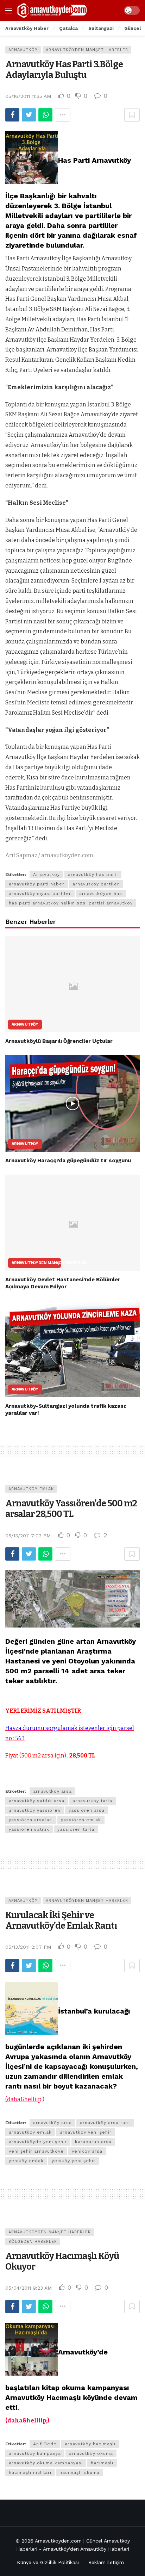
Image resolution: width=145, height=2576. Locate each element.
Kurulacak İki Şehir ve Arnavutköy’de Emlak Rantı (61, 1920)
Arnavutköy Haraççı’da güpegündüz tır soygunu (68, 1161)
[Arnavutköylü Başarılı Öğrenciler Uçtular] (72, 984)
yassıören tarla (76, 1829)
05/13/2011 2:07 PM (28, 1947)
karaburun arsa (93, 2142)
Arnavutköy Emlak (31, 1489)
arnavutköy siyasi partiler (40, 894)
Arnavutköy (23, 50)
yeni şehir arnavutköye (36, 2151)
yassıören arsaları (31, 1820)
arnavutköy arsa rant (105, 2123)
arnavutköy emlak (30, 2132)
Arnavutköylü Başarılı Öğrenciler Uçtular (59, 1041)
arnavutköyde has (101, 894)
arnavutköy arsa (52, 1791)
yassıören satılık (29, 1829)
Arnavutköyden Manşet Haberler (87, 50)
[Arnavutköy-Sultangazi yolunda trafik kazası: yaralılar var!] (72, 1349)
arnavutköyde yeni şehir (38, 2142)
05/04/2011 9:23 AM (29, 2288)
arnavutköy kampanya (35, 2453)
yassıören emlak (81, 1820)
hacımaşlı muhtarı (30, 2472)
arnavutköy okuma (91, 2453)
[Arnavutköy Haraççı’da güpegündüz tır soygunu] (72, 1103)
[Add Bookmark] (132, 115)
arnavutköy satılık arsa (37, 1801)
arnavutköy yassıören (35, 1810)
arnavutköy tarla (92, 1801)
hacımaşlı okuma (80, 2472)
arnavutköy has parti (93, 875)
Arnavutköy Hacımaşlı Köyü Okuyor (62, 2261)
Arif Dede (45, 2444)
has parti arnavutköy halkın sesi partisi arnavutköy (71, 903)
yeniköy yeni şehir (74, 2161)
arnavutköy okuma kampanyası (46, 2463)
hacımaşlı (102, 2463)
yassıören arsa (87, 1810)
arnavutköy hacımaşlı (90, 2444)
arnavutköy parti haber (37, 884)
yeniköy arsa (87, 2151)
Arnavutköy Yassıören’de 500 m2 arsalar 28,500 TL (71, 1509)
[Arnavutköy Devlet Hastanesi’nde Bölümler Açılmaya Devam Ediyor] (72, 1223)
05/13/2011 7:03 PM (28, 1536)
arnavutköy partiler (96, 884)
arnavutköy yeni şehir (86, 2132)
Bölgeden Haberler (33, 2242)
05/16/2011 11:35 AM (28, 96)
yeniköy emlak (26, 2161)
